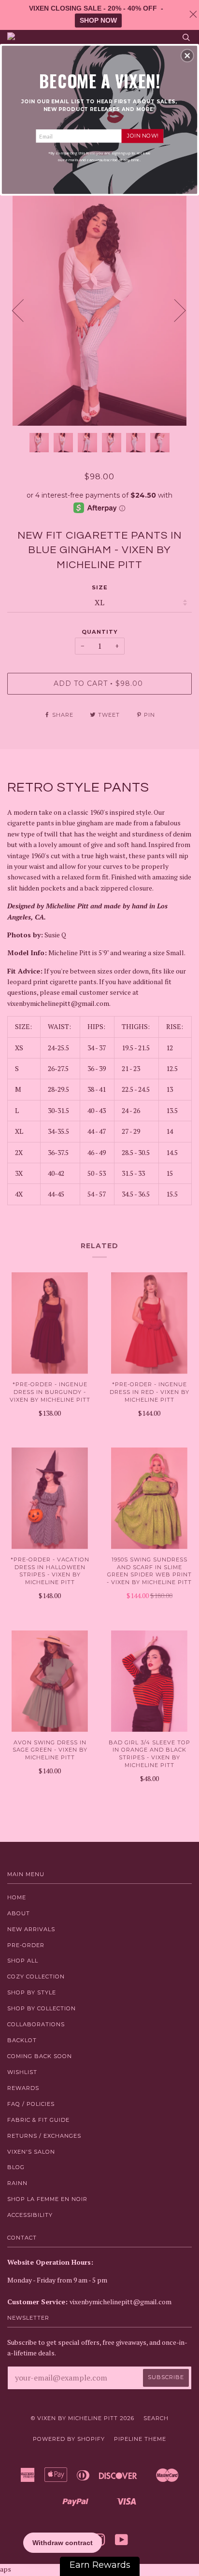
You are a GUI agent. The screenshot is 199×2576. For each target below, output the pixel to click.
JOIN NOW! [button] (142, 136)
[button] (187, 56)
